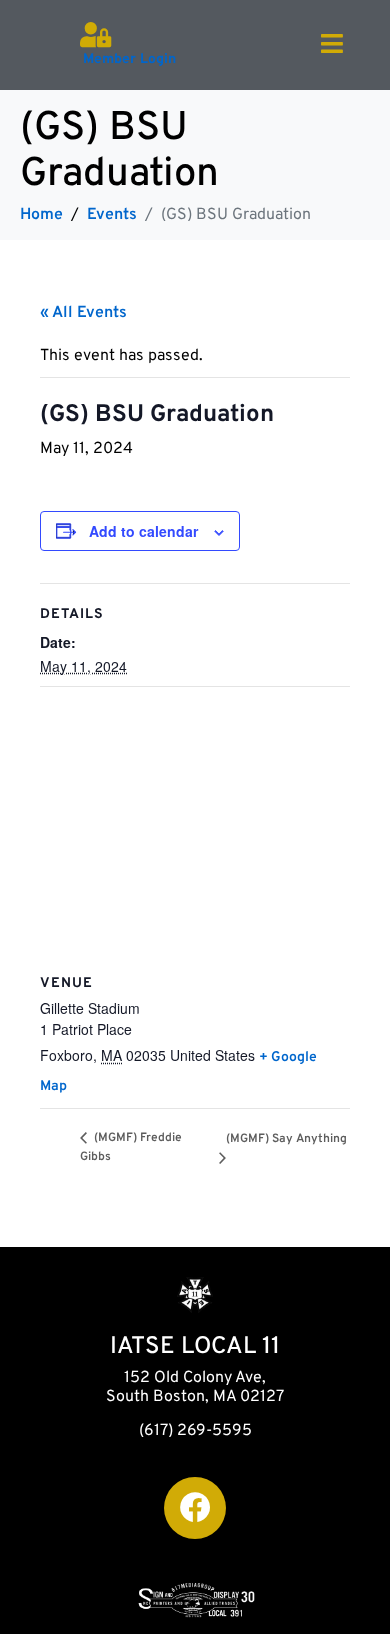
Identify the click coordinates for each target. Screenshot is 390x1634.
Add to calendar (143, 531)
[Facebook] (195, 1508)
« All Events (83, 313)
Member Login (129, 59)
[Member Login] (95, 34)
